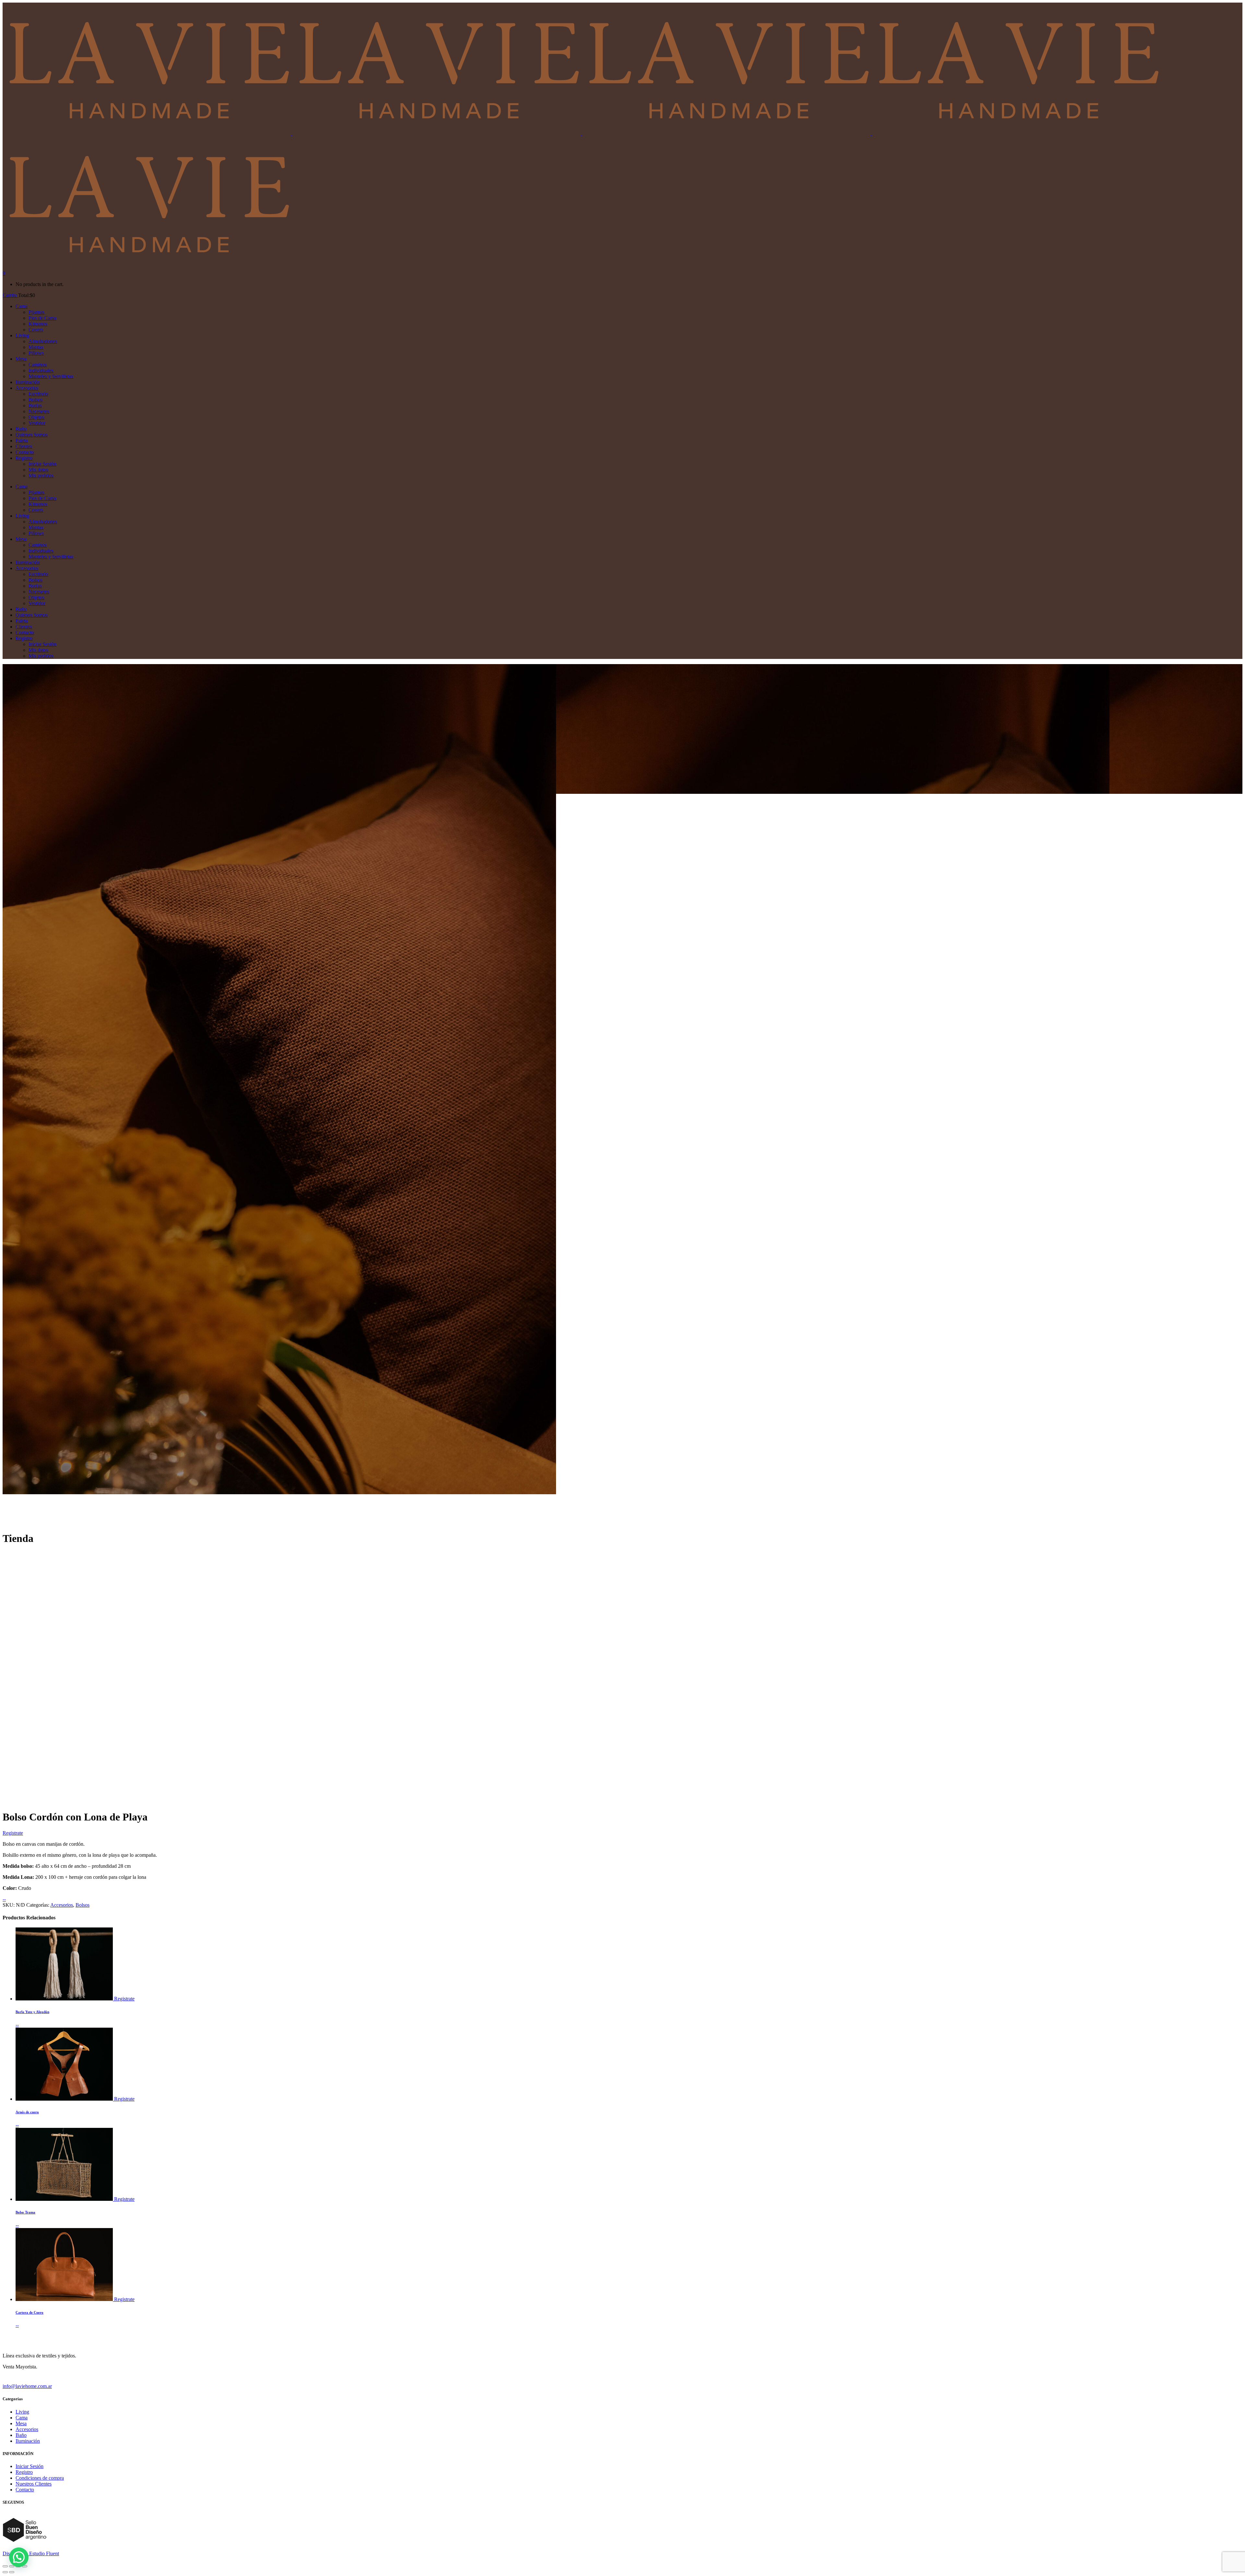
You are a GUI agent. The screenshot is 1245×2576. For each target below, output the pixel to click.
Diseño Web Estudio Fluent (31, 2553)
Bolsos (83, 1905)
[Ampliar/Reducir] (5, 2566)
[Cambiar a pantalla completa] (12, 2566)
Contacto (25, 2490)
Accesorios (62, 1905)
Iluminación (28, 2441)
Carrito (10, 295)
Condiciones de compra (40, 2478)
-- (4, 1899)
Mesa (21, 2423)
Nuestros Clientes (34, 2484)
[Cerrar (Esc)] (25, 2566)
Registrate (13, 1833)
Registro (24, 2472)
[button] (19, 2557)
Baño (21, 2435)
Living (22, 2412)
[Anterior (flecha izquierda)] (5, 2572)
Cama (22, 2418)
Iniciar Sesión (30, 2466)
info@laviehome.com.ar (27, 2386)
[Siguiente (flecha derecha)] (12, 2572)
